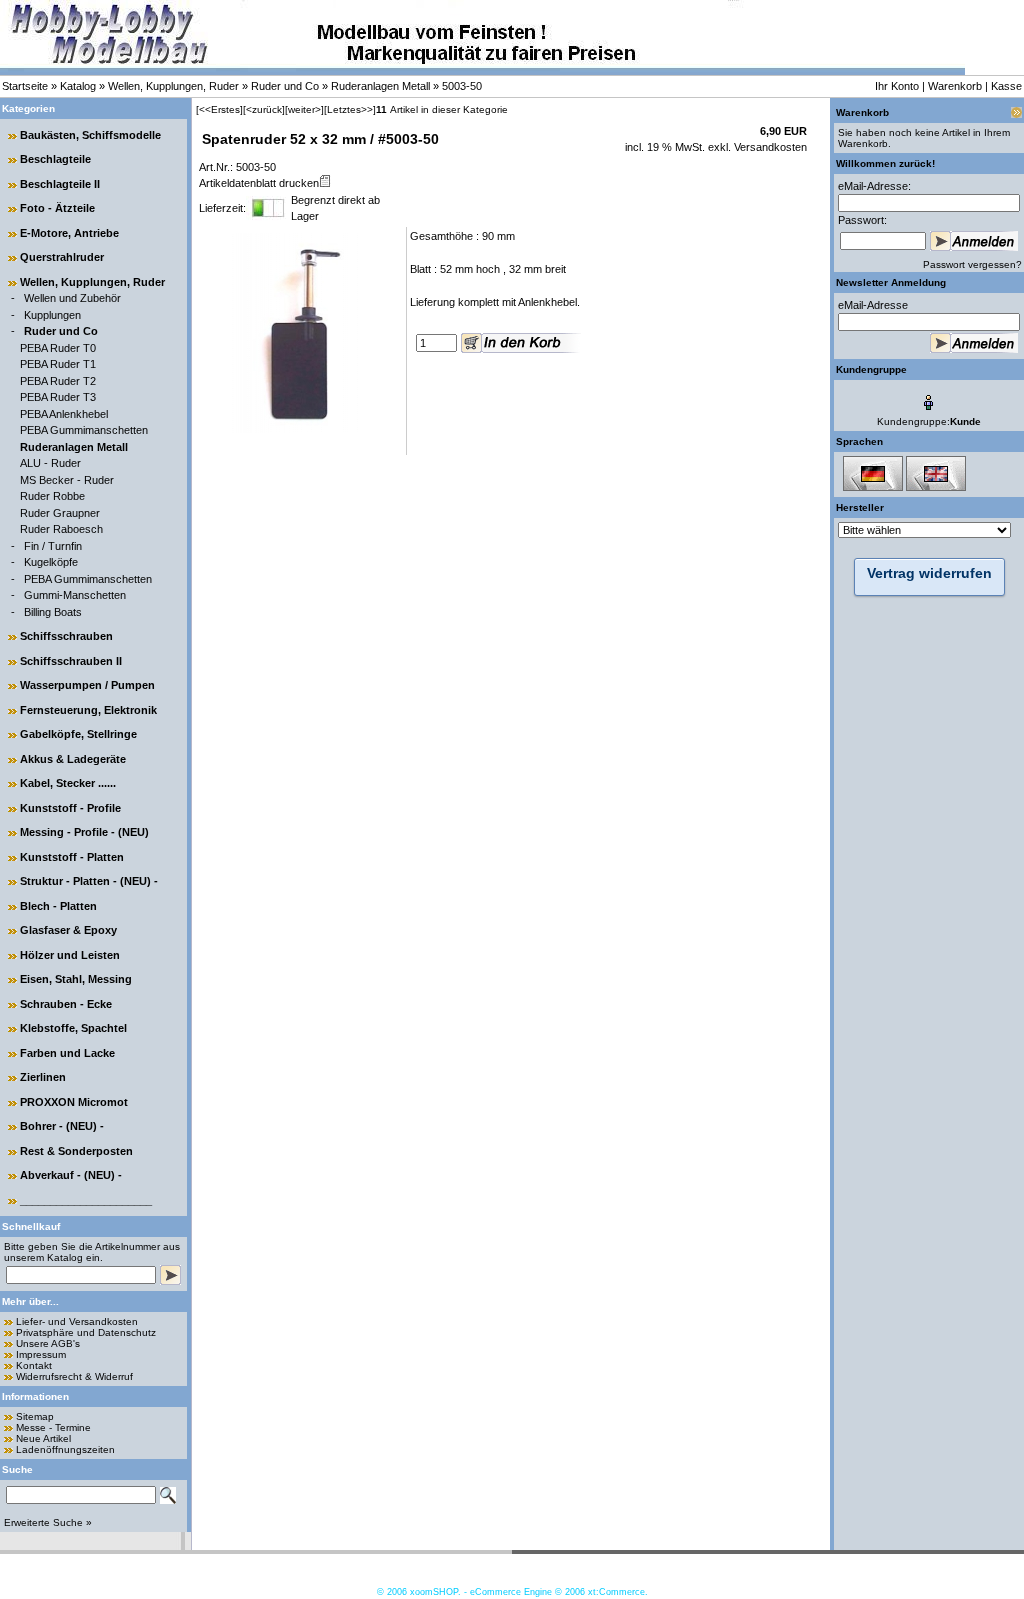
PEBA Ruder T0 (58, 348)
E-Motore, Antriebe (69, 233)
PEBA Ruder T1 (58, 364)
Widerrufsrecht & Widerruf (74, 1376)
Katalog (78, 86)
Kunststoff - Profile (70, 808)
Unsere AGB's (48, 1343)
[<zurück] (264, 109)
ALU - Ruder (50, 463)
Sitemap (35, 1416)
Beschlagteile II (60, 184)
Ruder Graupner (60, 513)
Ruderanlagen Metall (380, 86)
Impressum (41, 1354)
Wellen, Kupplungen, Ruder (173, 86)
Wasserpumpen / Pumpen (87, 685)
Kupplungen (52, 315)
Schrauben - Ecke (66, 1004)
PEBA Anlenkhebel (64, 414)
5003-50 (462, 86)
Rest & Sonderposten (76, 1151)
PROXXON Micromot (74, 1102)
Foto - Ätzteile (57, 208)
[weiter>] (304, 109)
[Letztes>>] (350, 109)
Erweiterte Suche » (48, 1522)
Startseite (25, 86)
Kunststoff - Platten (72, 857)
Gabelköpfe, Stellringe (78, 734)
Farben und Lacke (67, 1053)
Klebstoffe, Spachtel (73, 1028)
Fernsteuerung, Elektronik (88, 710)
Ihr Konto (897, 86)
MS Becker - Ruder (67, 480)
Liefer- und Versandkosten (77, 1321)
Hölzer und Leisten (70, 955)
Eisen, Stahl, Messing (76, 979)
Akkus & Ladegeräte (73, 759)
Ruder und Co (285, 86)
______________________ (86, 1200)
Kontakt (34, 1365)
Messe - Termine (53, 1427)
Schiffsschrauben (66, 636)
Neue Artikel (43, 1438)
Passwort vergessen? (972, 264)
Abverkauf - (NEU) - (71, 1175)
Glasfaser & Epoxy (68, 930)
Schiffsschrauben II (71, 661)
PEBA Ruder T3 (58, 397)
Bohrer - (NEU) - (62, 1126)
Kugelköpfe (51, 562)
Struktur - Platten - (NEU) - (89, 881)
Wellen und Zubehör (72, 298)
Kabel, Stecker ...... (68, 783)
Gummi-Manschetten (75, 595)
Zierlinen (43, 1077)
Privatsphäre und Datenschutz (86, 1332)
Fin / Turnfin (53, 546)
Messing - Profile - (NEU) (84, 832)
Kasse (1006, 86)
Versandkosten (769, 147)
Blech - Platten (58, 906)
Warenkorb (955, 86)
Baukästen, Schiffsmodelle (90, 135)
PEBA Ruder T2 (58, 381)
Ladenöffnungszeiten (65, 1449)
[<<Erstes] (219, 109)
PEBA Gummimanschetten (84, 430)
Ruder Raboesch (61, 529)
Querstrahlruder (62, 257)
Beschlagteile (55, 159)
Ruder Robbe (52, 496)
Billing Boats (53, 612)
